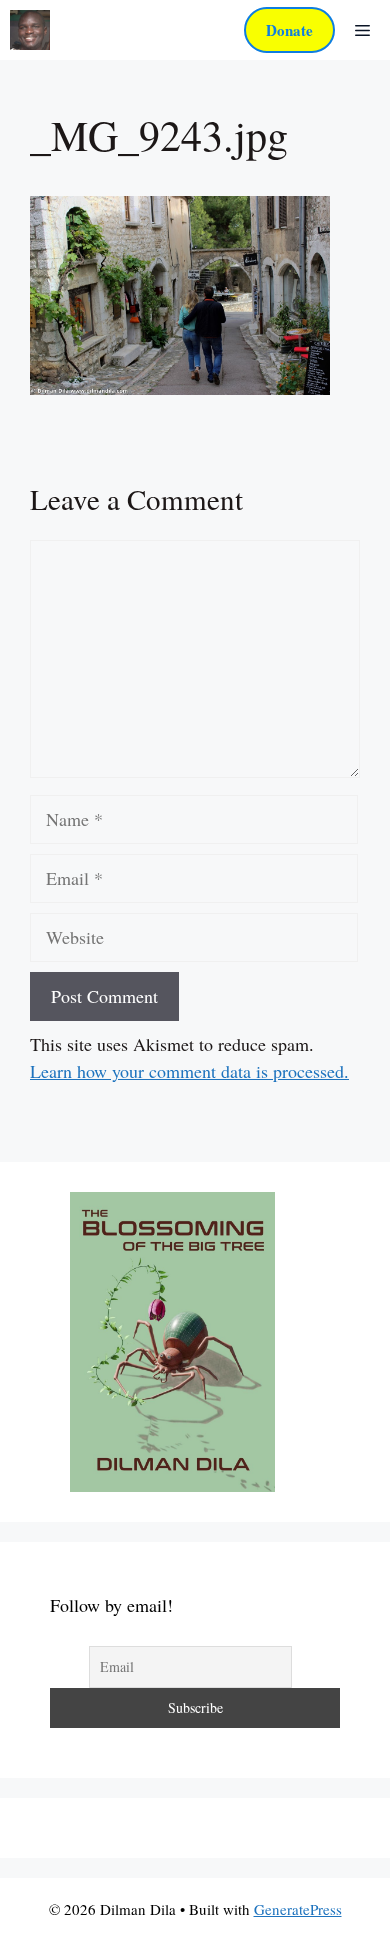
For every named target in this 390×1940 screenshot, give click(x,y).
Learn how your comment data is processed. (189, 1071)
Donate (289, 30)
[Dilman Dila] (30, 30)
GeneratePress (298, 1909)
